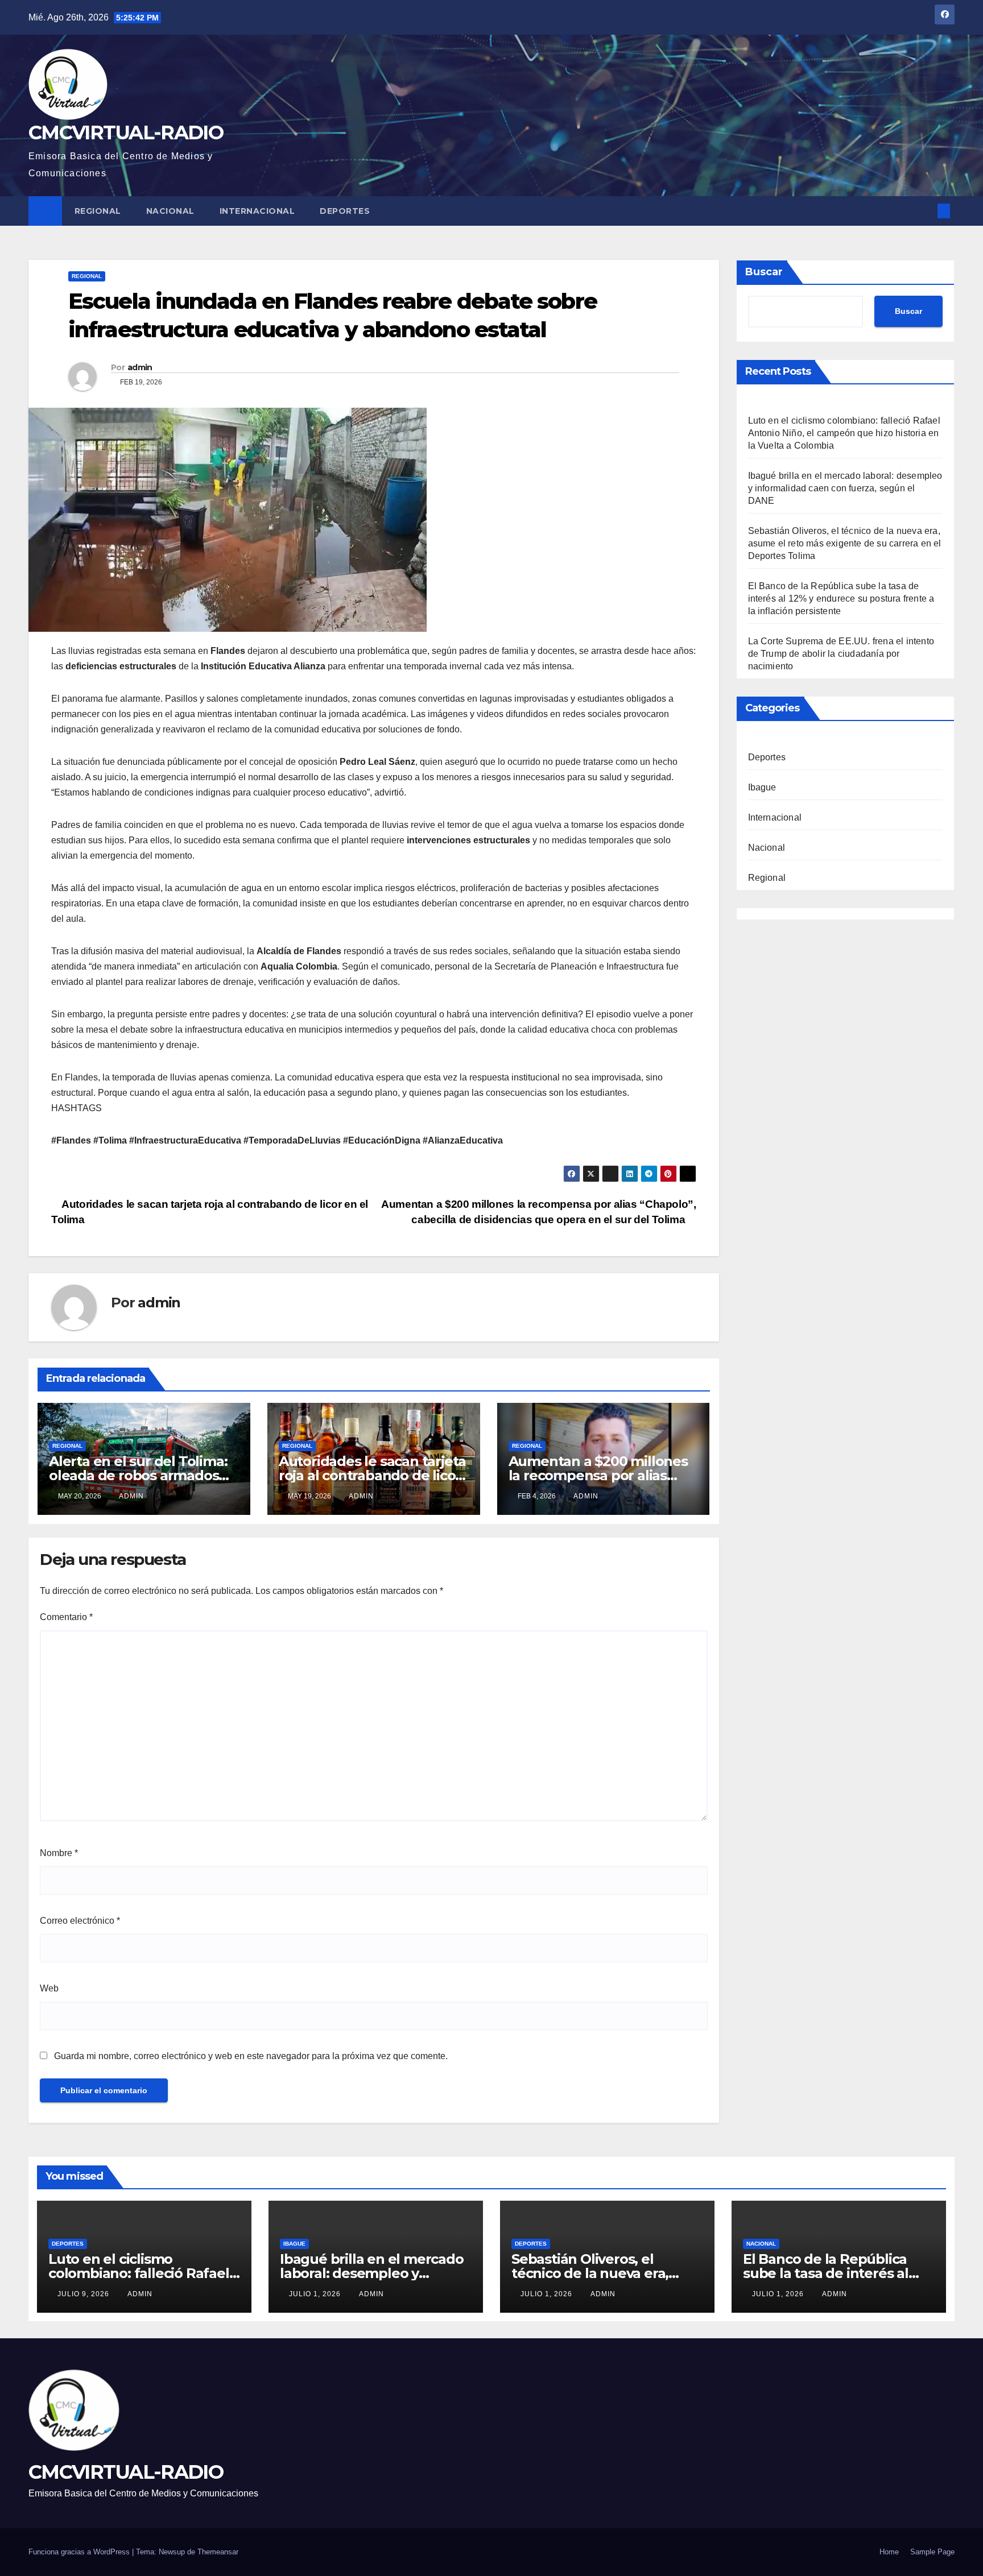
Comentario (66, 1617)
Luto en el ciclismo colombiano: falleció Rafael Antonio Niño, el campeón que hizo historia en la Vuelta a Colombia (844, 433)
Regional (98, 211)
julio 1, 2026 (316, 2294)
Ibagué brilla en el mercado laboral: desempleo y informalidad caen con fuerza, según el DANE (845, 488)
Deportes (345, 211)
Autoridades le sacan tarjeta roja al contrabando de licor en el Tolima (372, 1475)
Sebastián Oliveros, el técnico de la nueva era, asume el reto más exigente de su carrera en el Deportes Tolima (845, 543)
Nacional (170, 211)
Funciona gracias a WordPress (80, 2552)
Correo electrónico (80, 1921)
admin (140, 367)
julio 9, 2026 (84, 2294)
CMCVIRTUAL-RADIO (126, 132)
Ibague (762, 787)
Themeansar (218, 2552)
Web (49, 1988)
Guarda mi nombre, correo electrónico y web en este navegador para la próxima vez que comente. (251, 2056)
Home (889, 2552)
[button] (925, 211)
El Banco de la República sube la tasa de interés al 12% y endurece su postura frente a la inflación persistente (841, 599)
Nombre (59, 1853)
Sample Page (932, 2552)
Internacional (257, 211)
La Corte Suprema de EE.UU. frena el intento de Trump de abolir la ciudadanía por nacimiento (841, 654)
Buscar (764, 272)
